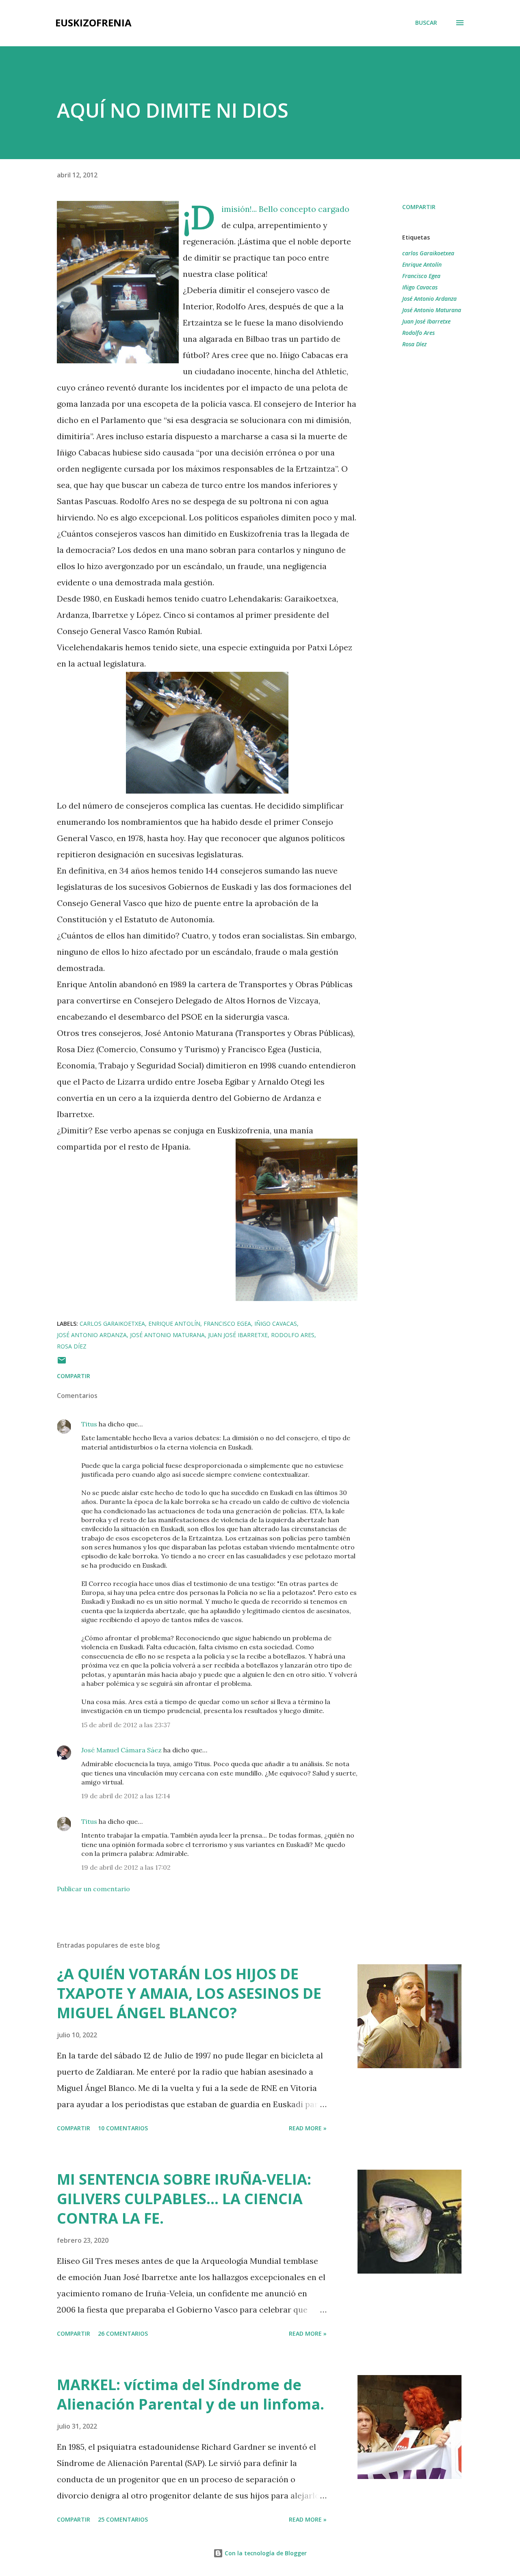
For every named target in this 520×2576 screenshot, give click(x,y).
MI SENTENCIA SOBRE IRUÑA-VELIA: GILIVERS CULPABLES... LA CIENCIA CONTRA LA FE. (184, 2199)
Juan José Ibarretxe (426, 321)
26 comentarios (123, 2333)
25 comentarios (123, 2519)
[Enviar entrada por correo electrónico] (62, 1363)
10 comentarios (123, 2128)
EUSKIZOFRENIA (93, 23)
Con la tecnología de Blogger (265, 2553)
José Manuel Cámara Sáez (121, 1750)
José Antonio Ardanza (429, 299)
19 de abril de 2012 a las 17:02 (126, 1867)
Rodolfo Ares (418, 333)
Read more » (308, 2128)
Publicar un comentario (93, 1889)
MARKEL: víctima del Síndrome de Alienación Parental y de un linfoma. (191, 2394)
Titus (89, 1424)
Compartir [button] (419, 207)
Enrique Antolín (422, 264)
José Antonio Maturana (432, 310)
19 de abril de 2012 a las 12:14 (126, 1796)
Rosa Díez (414, 344)
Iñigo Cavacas (420, 287)
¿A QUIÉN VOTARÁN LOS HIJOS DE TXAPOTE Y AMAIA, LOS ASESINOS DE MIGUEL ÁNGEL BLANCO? (189, 1993)
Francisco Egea (421, 276)
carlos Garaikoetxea (428, 253)
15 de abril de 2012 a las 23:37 (126, 1725)
